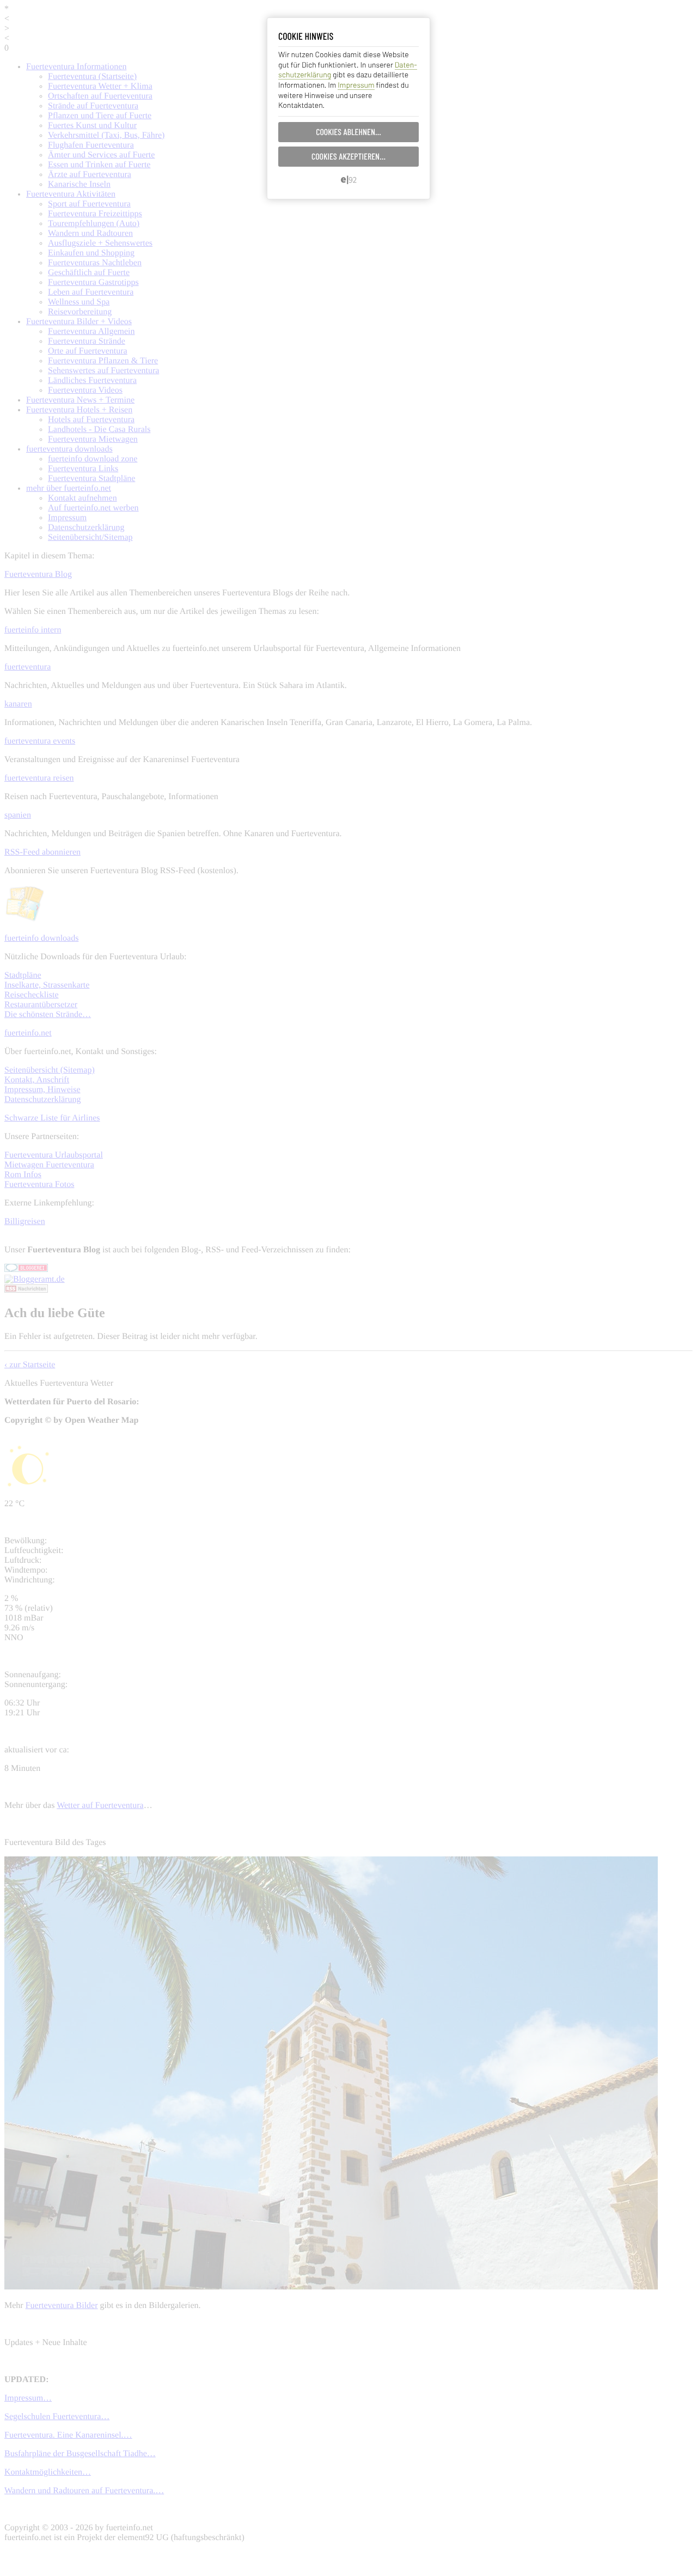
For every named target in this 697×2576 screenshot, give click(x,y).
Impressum (356, 85)
